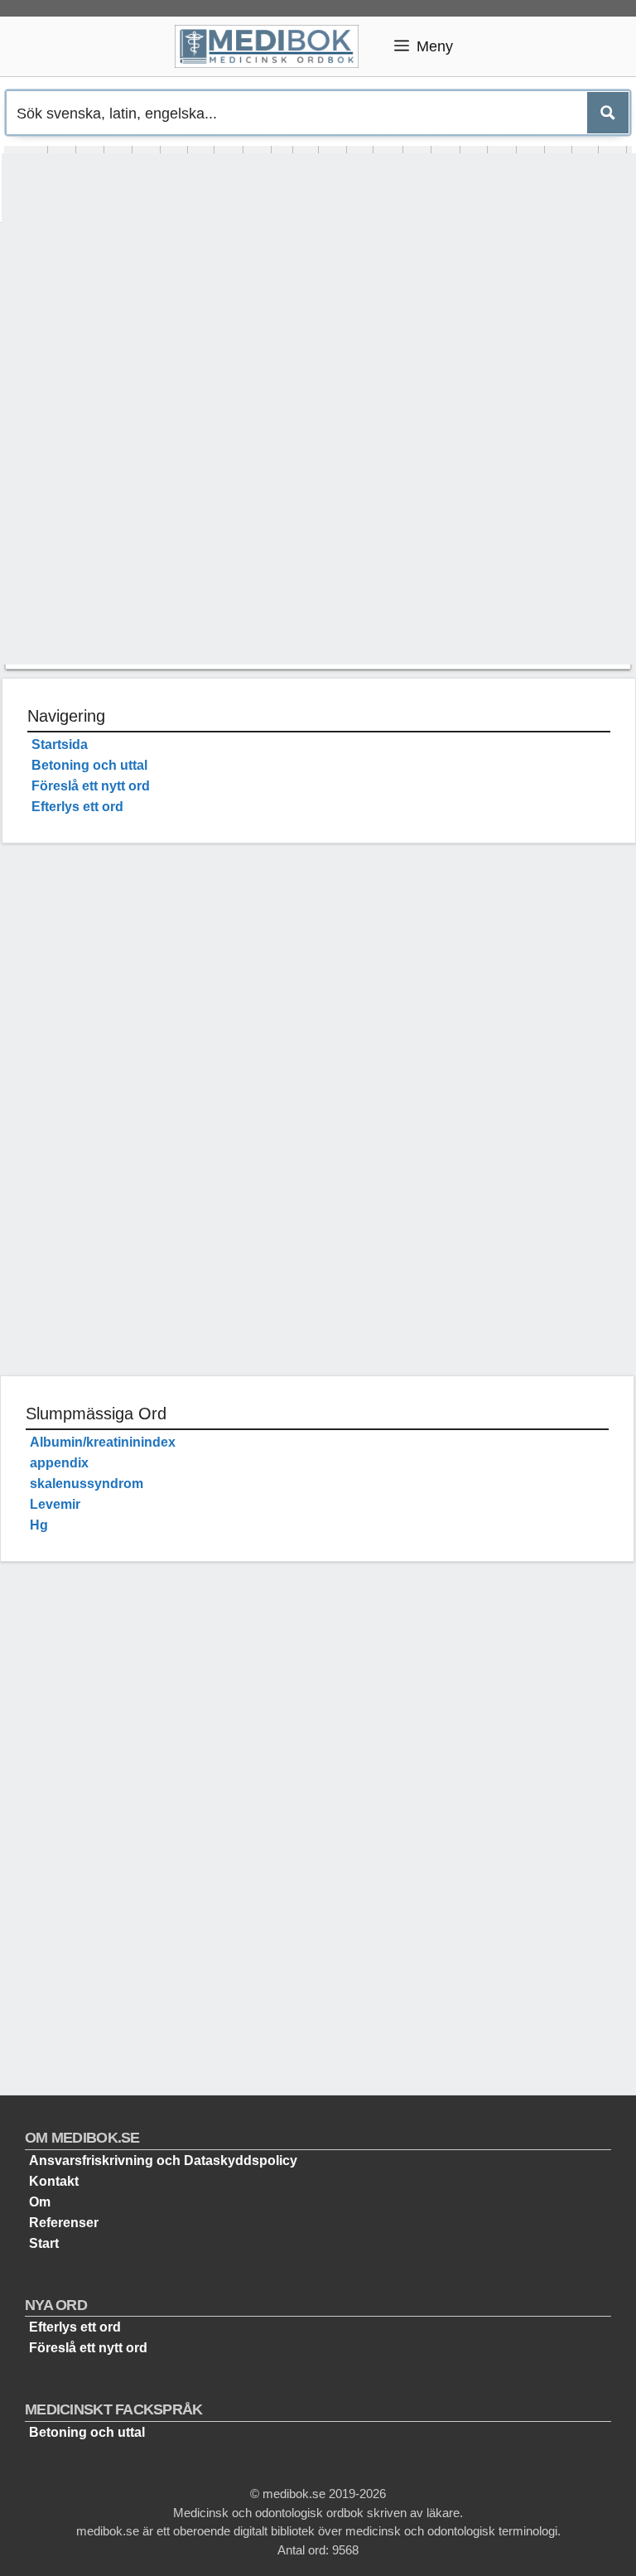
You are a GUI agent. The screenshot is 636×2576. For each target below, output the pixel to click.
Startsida (60, 744)
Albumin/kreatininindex (103, 1442)
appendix (59, 1463)
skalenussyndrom (87, 1484)
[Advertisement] (319, 406)
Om (40, 2202)
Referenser (64, 2223)
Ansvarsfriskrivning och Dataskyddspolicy (163, 2160)
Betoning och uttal (89, 765)
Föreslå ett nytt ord (91, 786)
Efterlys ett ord (77, 807)
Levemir (55, 1504)
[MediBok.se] (274, 46)
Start (44, 2243)
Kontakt (54, 2181)
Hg (39, 1525)
